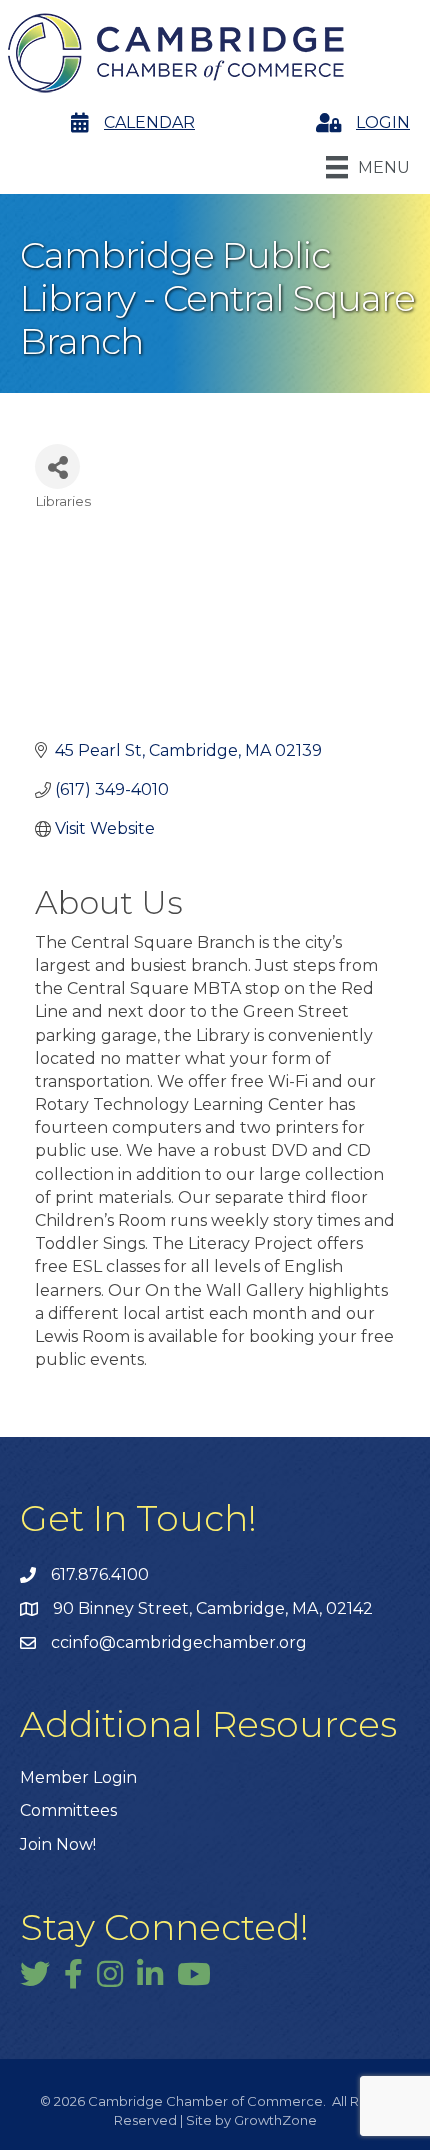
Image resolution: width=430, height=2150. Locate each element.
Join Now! (58, 1844)
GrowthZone (275, 2120)
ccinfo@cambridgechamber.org (179, 1642)
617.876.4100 (100, 1574)
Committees (68, 1810)
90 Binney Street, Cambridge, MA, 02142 (213, 1608)
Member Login (78, 1777)
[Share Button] (57, 466)
